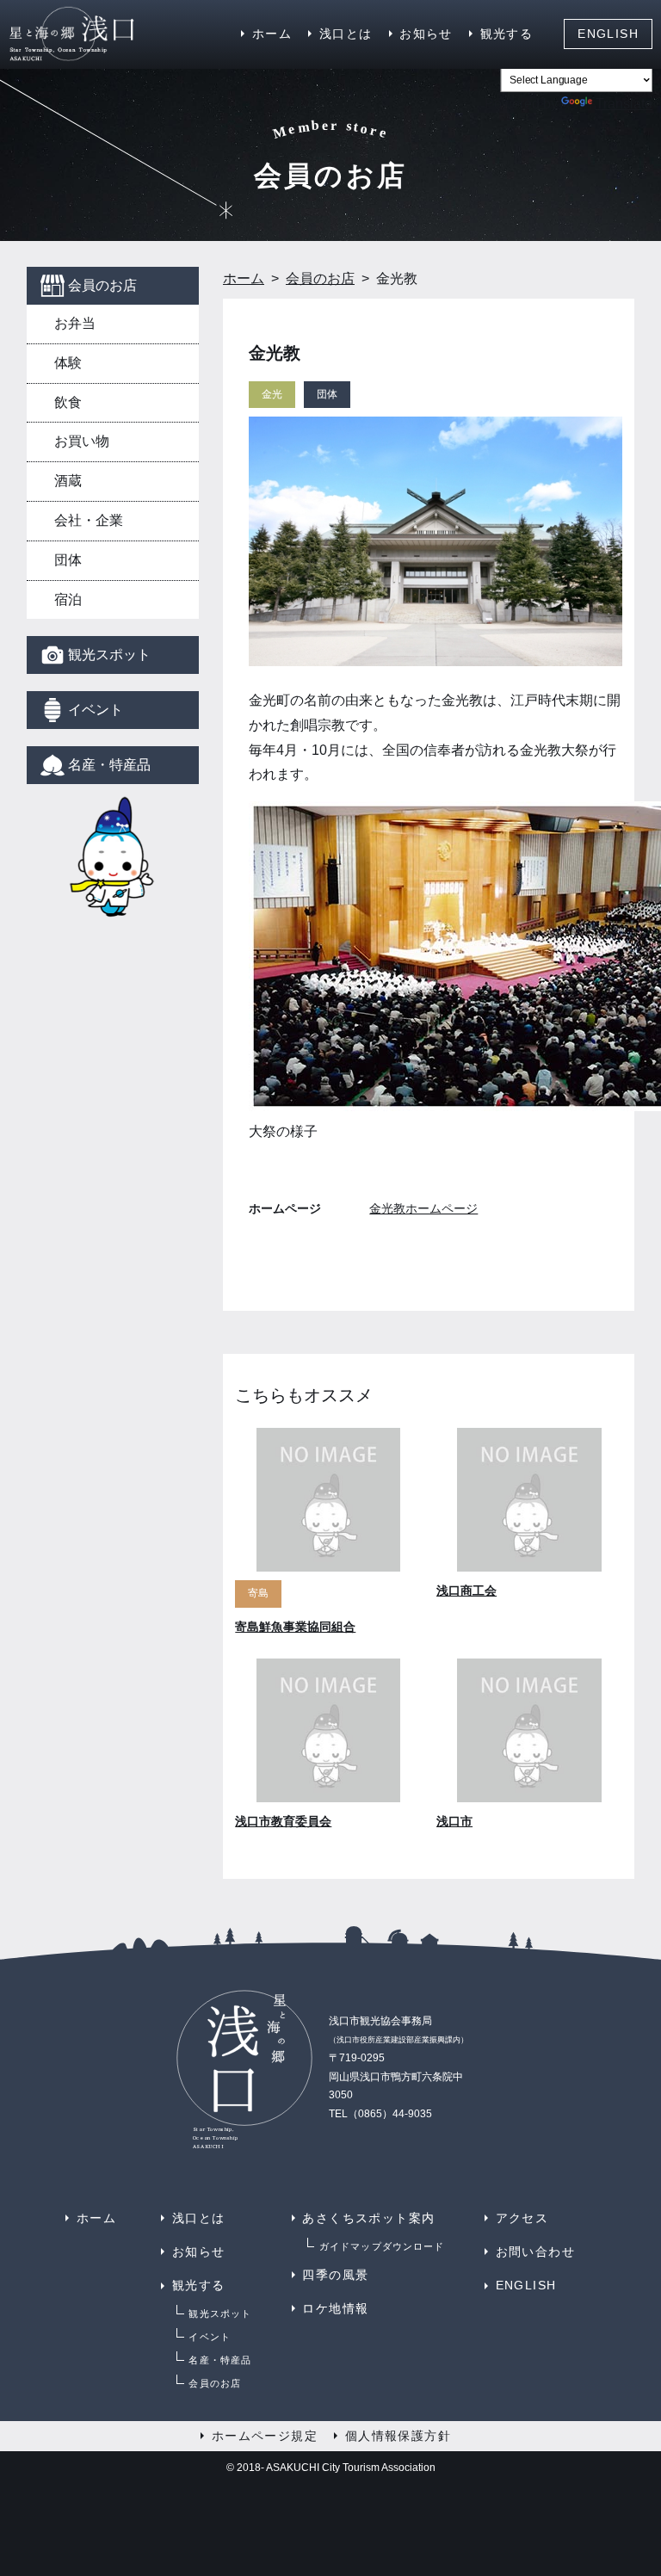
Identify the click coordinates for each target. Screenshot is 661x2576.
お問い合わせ (535, 2252)
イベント (96, 710)
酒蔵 (68, 481)
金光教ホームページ (423, 1208)
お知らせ (426, 34)
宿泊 (68, 599)
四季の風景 (335, 2275)
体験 (68, 363)
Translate (624, 104)
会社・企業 (89, 520)
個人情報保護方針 (398, 2436)
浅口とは (346, 34)
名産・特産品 (109, 765)
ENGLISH (608, 34)
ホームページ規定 (265, 2436)
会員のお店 (102, 285)
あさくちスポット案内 (368, 2218)
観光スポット (109, 655)
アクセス (522, 2218)
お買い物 (82, 441)
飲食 (68, 402)
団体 (68, 560)
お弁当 (75, 323)
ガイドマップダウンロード (382, 2246)
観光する (507, 34)
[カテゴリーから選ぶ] (113, 857)
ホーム (272, 34)
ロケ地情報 (335, 2308)
